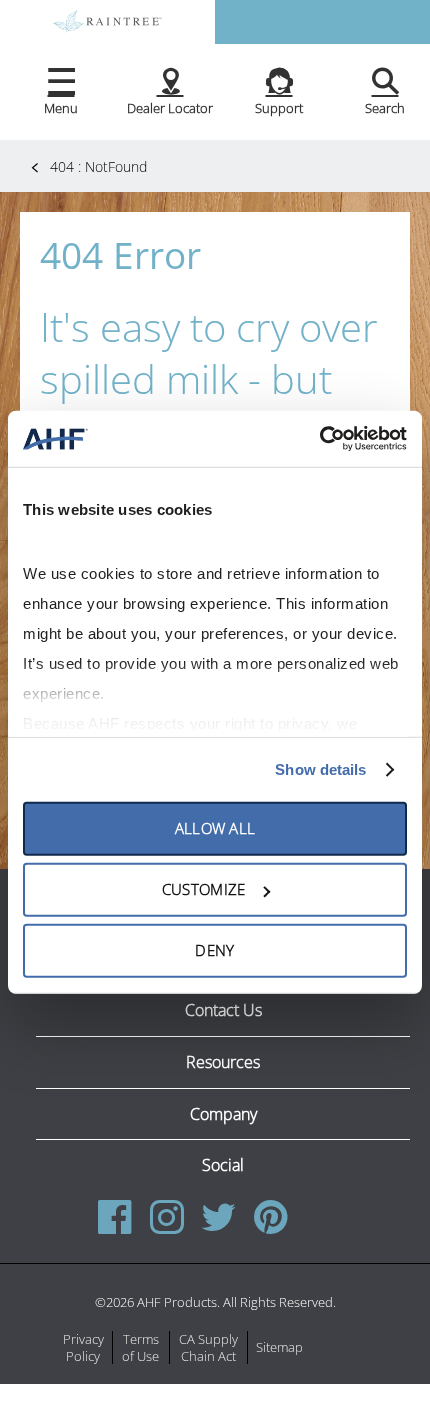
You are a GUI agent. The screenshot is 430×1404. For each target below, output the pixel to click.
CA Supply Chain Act (208, 1347)
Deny (214, 950)
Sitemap (279, 1347)
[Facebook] (119, 1217)
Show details (320, 769)
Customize (204, 889)
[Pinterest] (271, 1217)
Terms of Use (140, 1347)
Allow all (215, 828)
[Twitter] (219, 1217)
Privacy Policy (83, 1347)
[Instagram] (167, 1217)
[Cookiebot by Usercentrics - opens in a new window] (319, 439)
